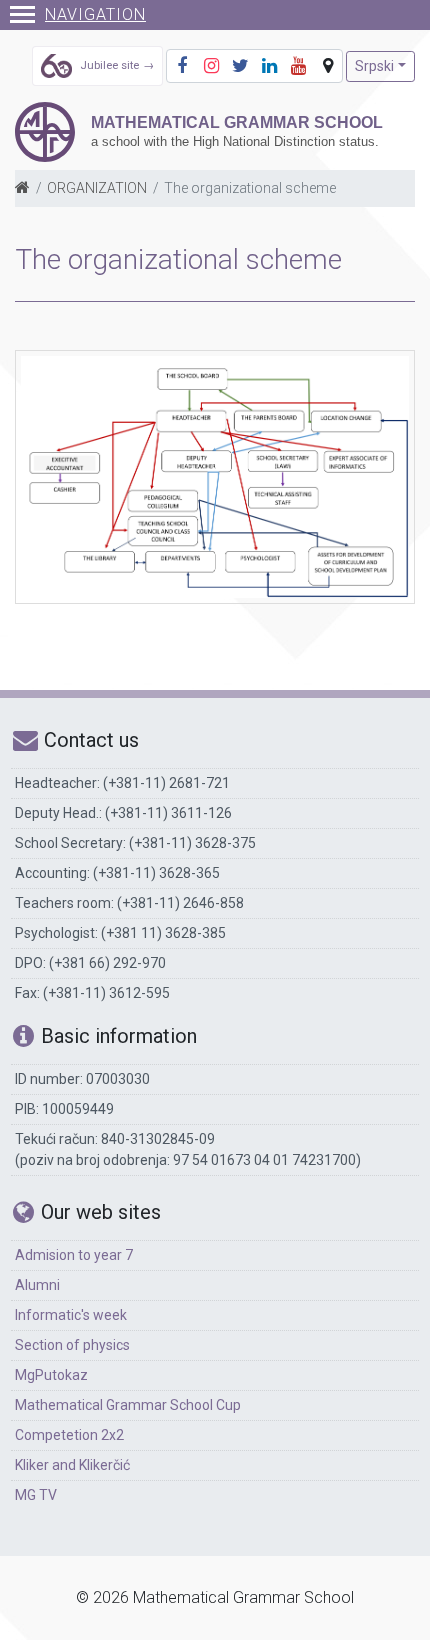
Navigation (95, 14)
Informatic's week (71, 1315)
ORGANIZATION (97, 188)
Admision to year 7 (74, 1255)
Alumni (37, 1285)
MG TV (36, 1495)
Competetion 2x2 (69, 1435)
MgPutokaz (51, 1375)
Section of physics (72, 1345)
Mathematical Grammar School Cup (128, 1405)
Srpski (374, 66)
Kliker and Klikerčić (72, 1465)
